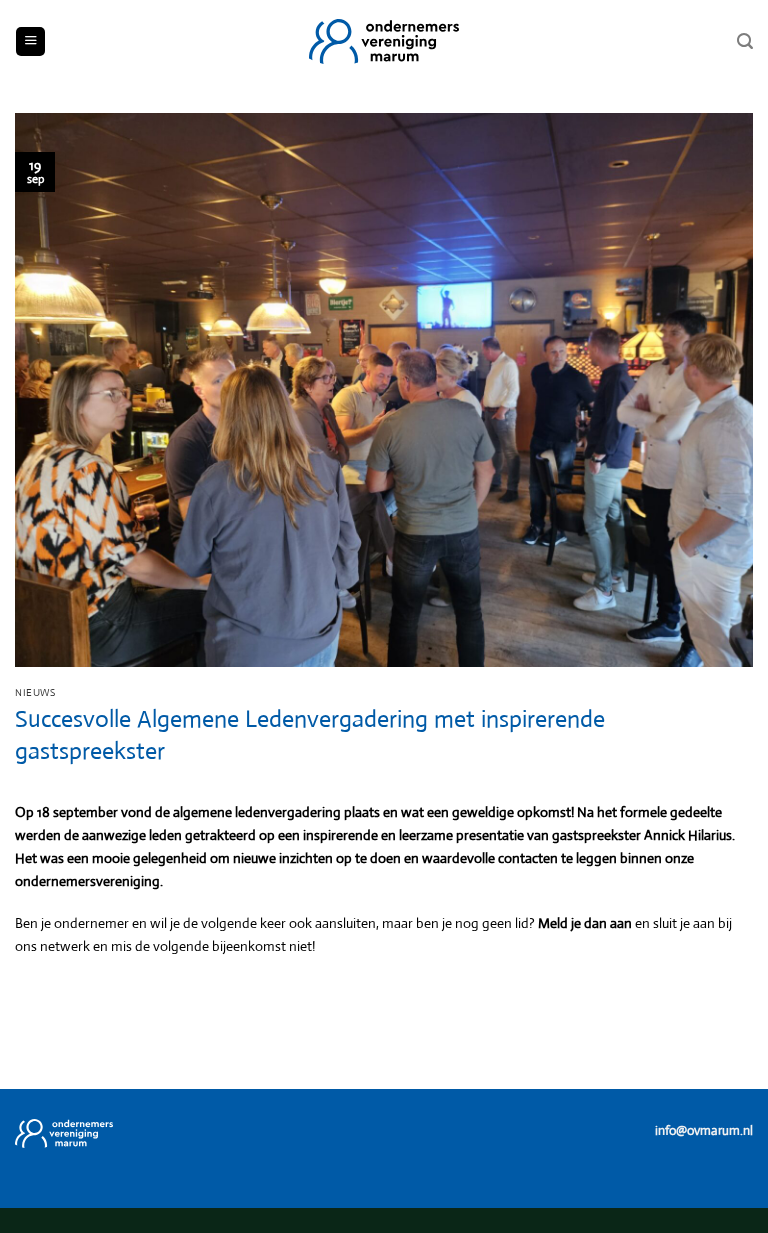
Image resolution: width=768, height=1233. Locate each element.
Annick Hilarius (688, 835)
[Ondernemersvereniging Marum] (384, 41)
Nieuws (35, 692)
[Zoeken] (745, 41)
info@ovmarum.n (702, 1130)
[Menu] (30, 42)
